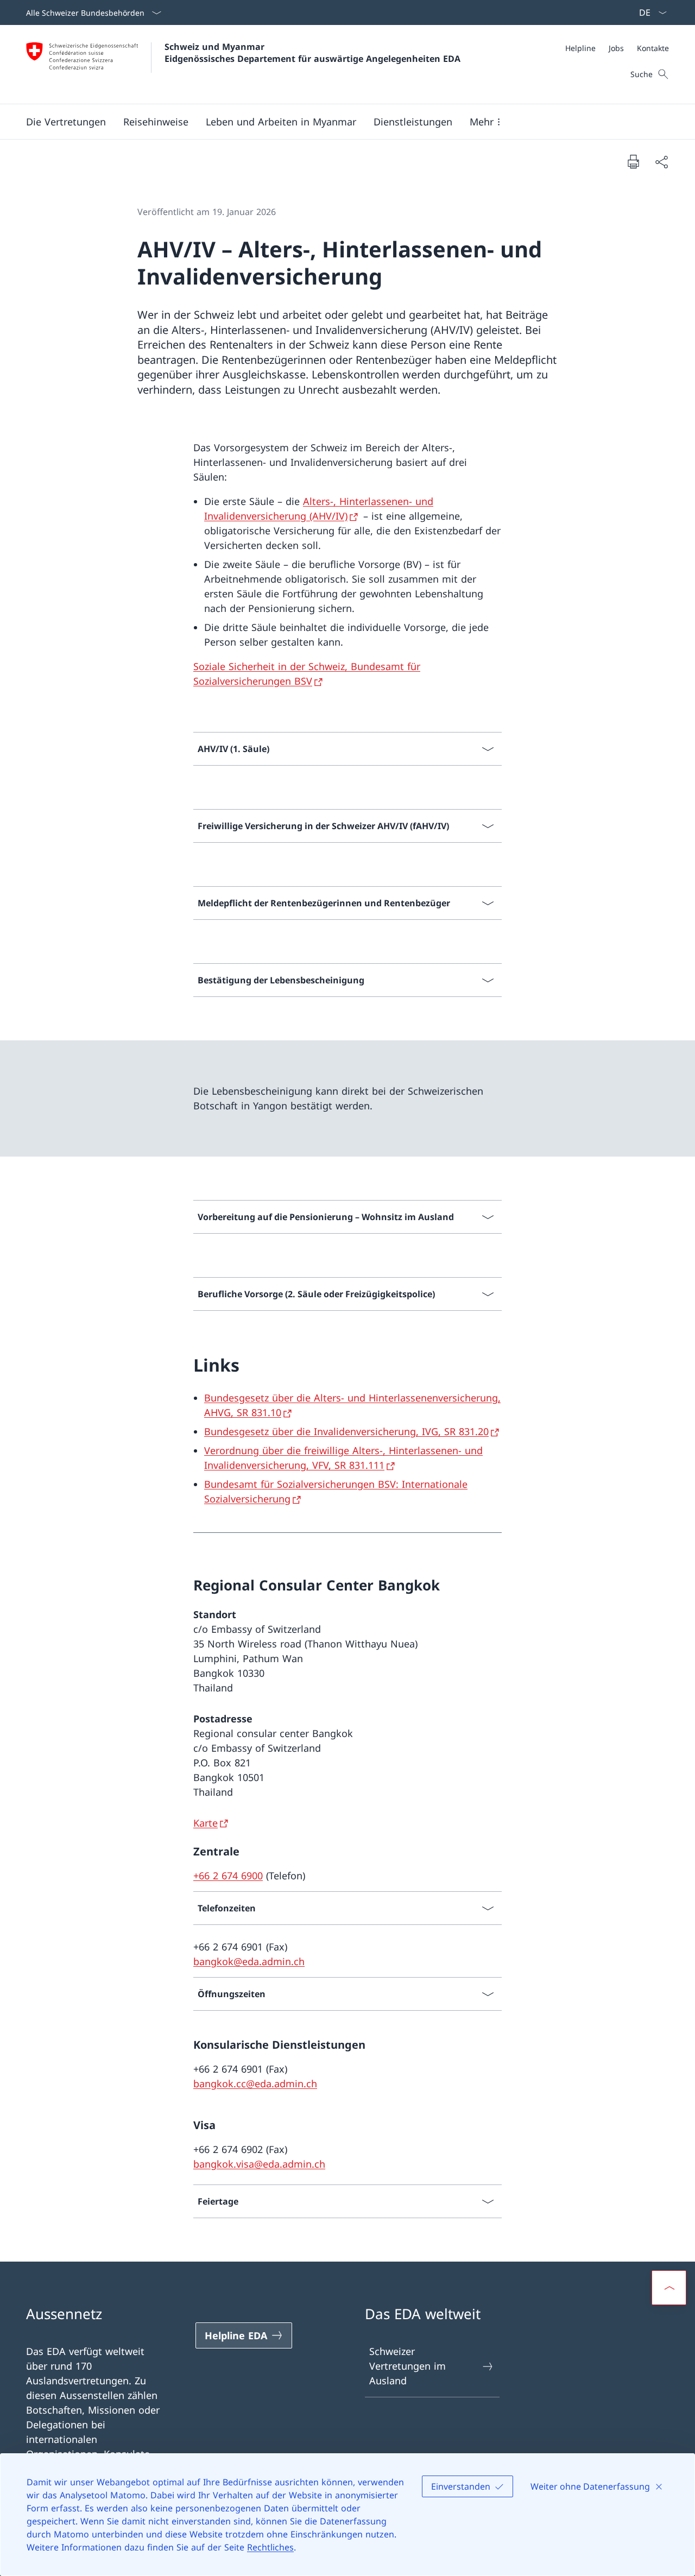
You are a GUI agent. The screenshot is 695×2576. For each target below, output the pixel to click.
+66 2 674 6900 (228, 1876)
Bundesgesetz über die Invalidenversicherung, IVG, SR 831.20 (346, 1431)
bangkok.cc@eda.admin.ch (255, 2083)
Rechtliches (270, 2547)
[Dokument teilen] (661, 162)
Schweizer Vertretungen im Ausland (407, 2366)
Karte (206, 1823)
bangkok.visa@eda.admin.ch (259, 2164)
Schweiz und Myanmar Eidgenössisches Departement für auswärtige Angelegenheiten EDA (312, 53)
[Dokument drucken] (633, 161)
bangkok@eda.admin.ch (249, 1961)
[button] (66, 122)
